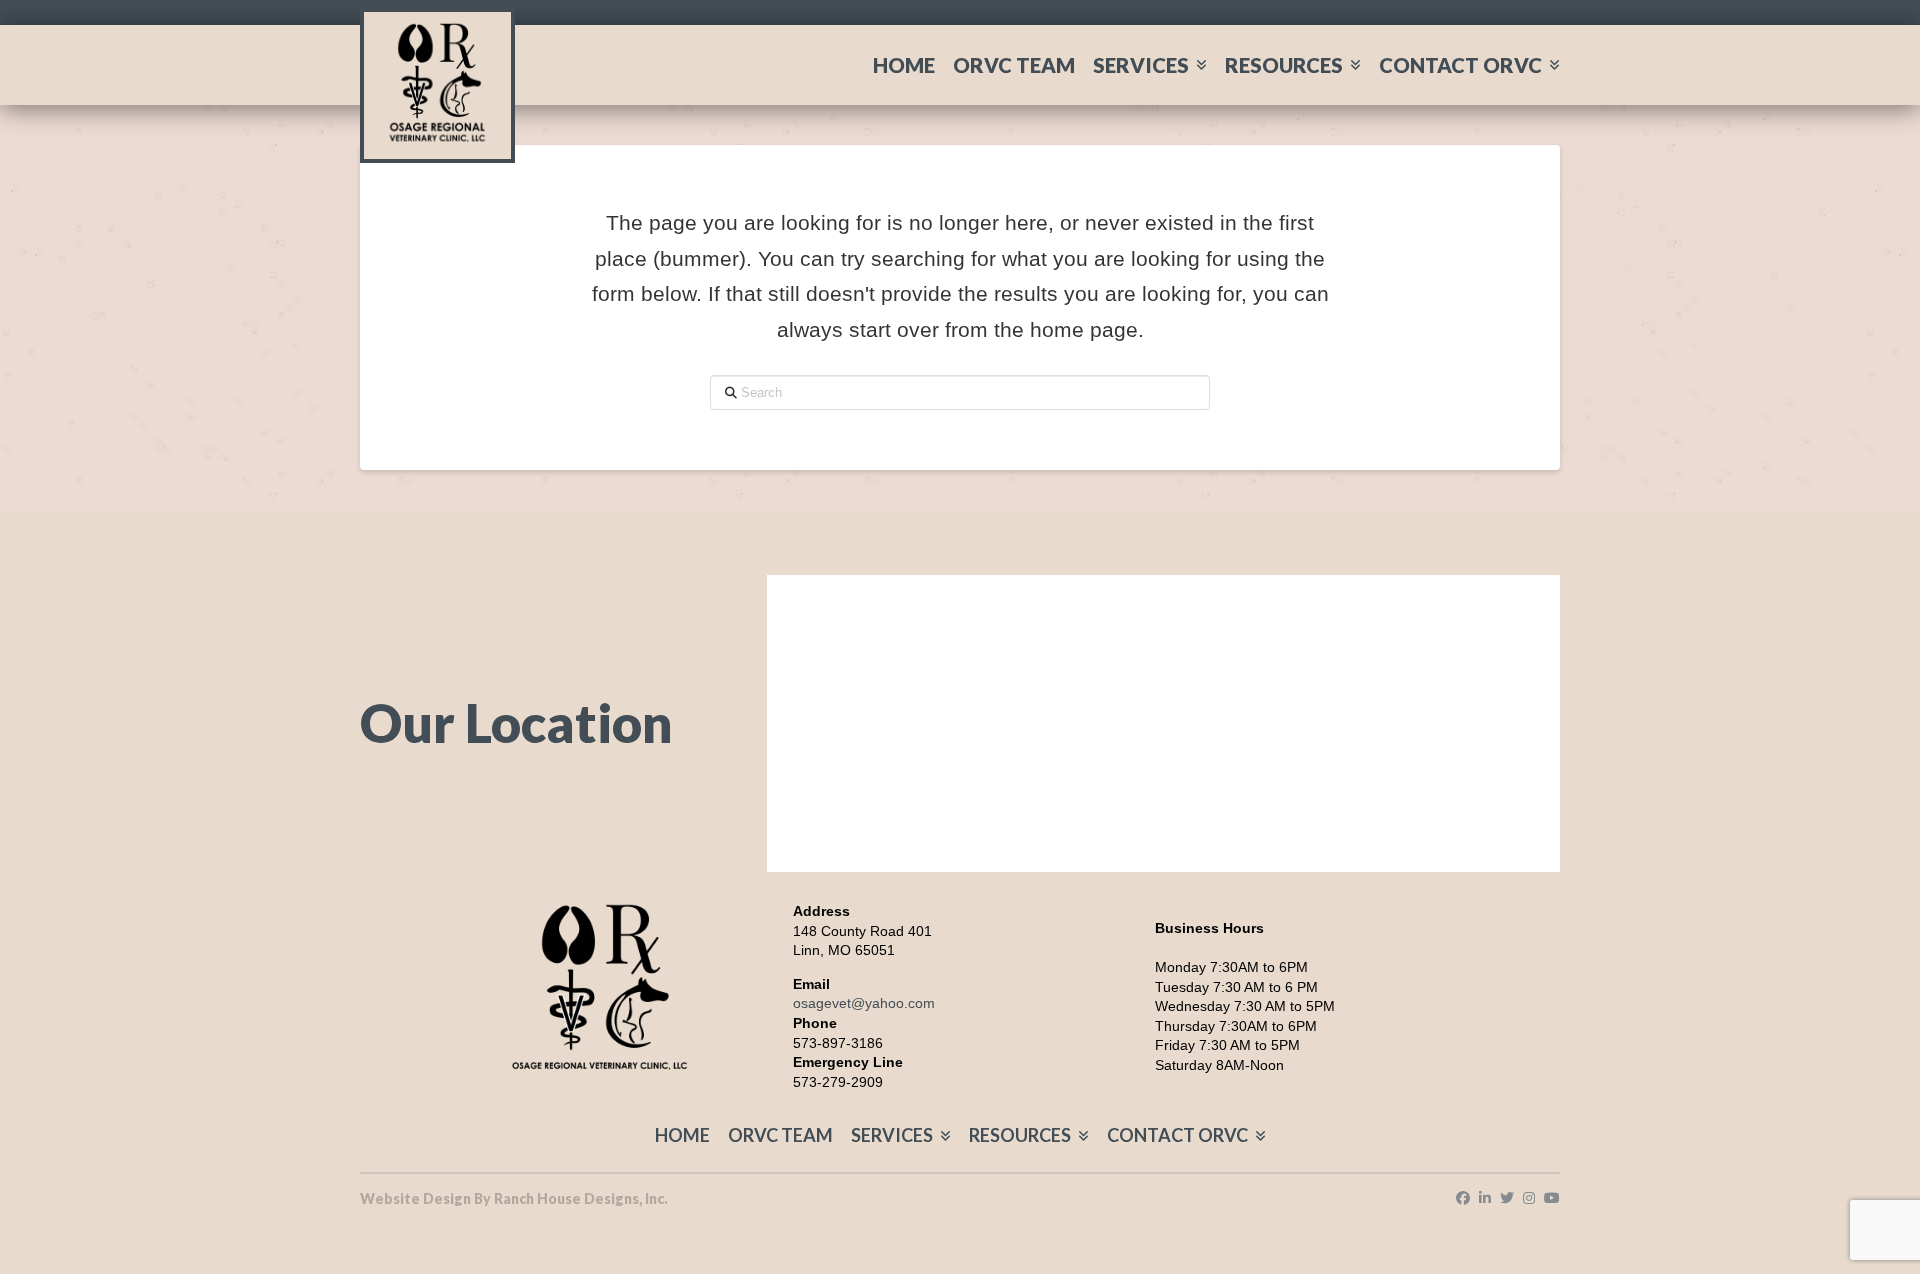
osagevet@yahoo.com (864, 1003)
